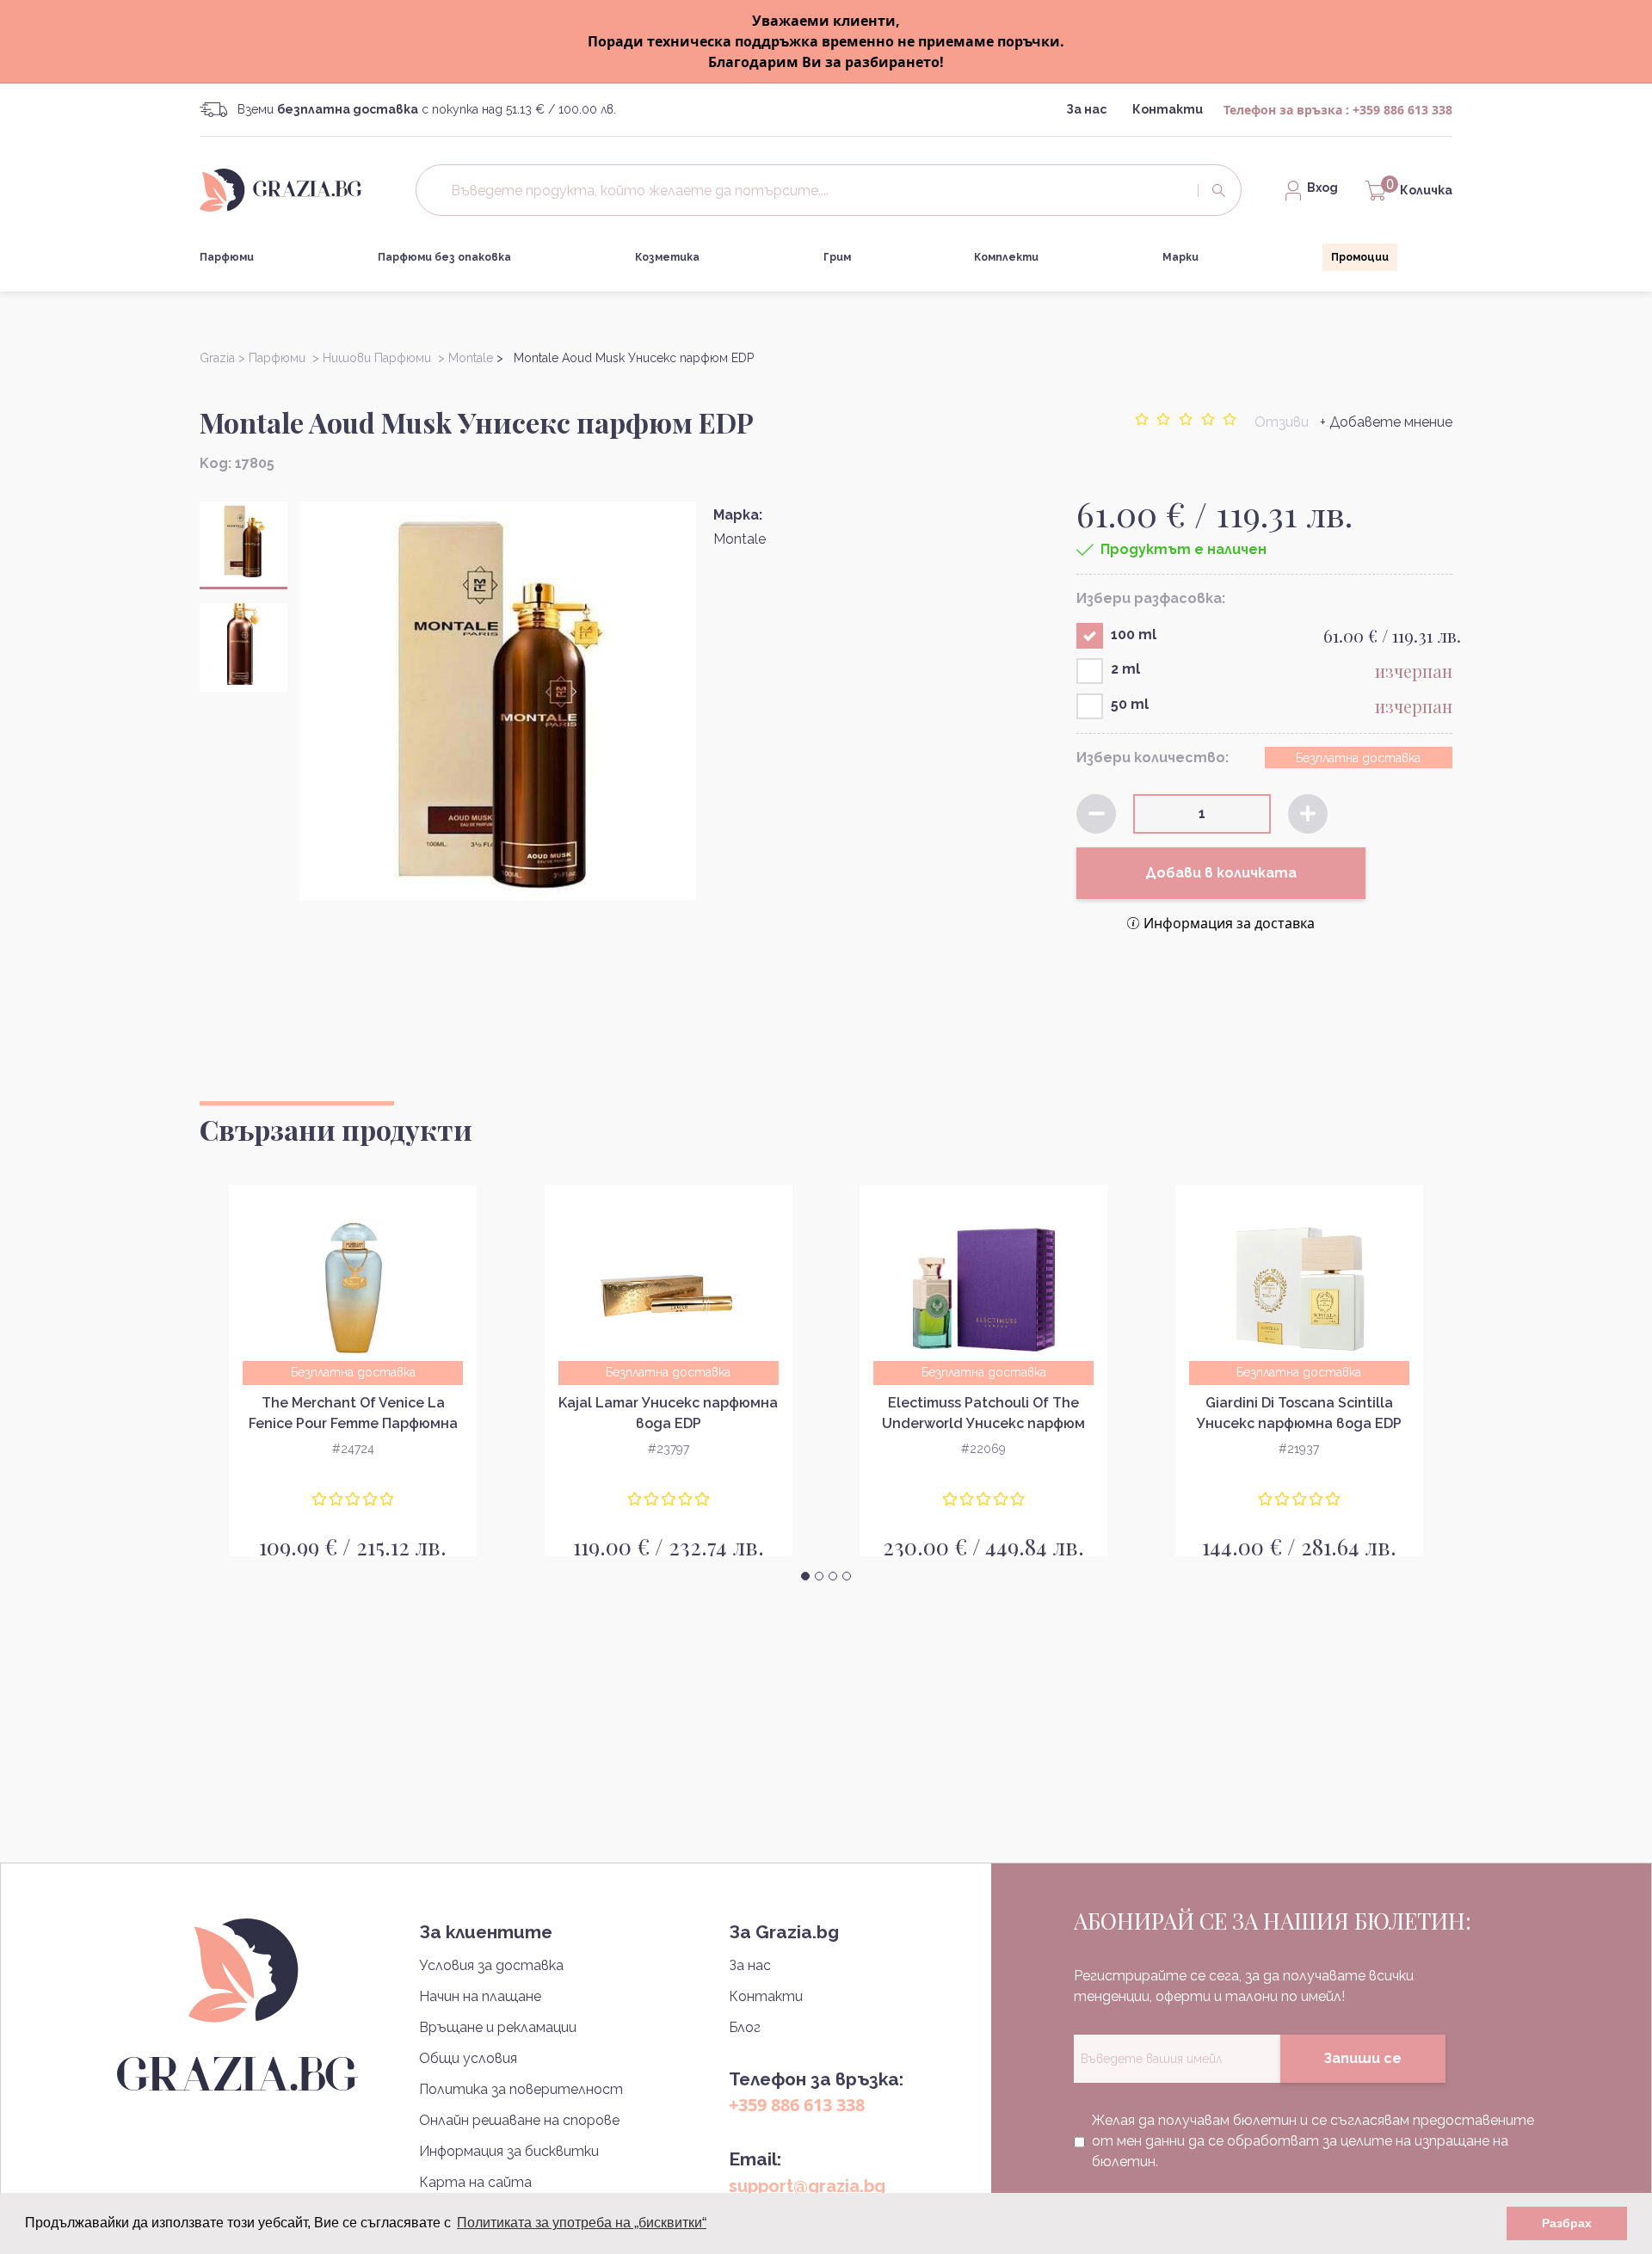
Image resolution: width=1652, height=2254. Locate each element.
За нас (1086, 109)
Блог (745, 2027)
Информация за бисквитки (509, 2151)
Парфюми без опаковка (444, 257)
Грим (837, 257)
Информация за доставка (1229, 923)
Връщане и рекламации (498, 2027)
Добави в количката (1221, 873)
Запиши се (1362, 2058)
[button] (805, 1576)
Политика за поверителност (521, 2089)
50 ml (1130, 704)
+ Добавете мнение (1386, 422)
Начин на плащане (480, 1996)
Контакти (1168, 109)
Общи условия (468, 2058)
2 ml (1125, 669)
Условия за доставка (491, 1965)
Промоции (1360, 257)
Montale (740, 539)
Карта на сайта (475, 2182)
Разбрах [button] (1567, 2223)
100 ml (1134, 634)
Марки (1180, 257)
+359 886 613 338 (1402, 110)
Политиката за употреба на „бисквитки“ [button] (582, 2223)
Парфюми (227, 257)
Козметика (667, 257)
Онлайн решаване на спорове (519, 2120)
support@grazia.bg (807, 2186)
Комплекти (1006, 257)
